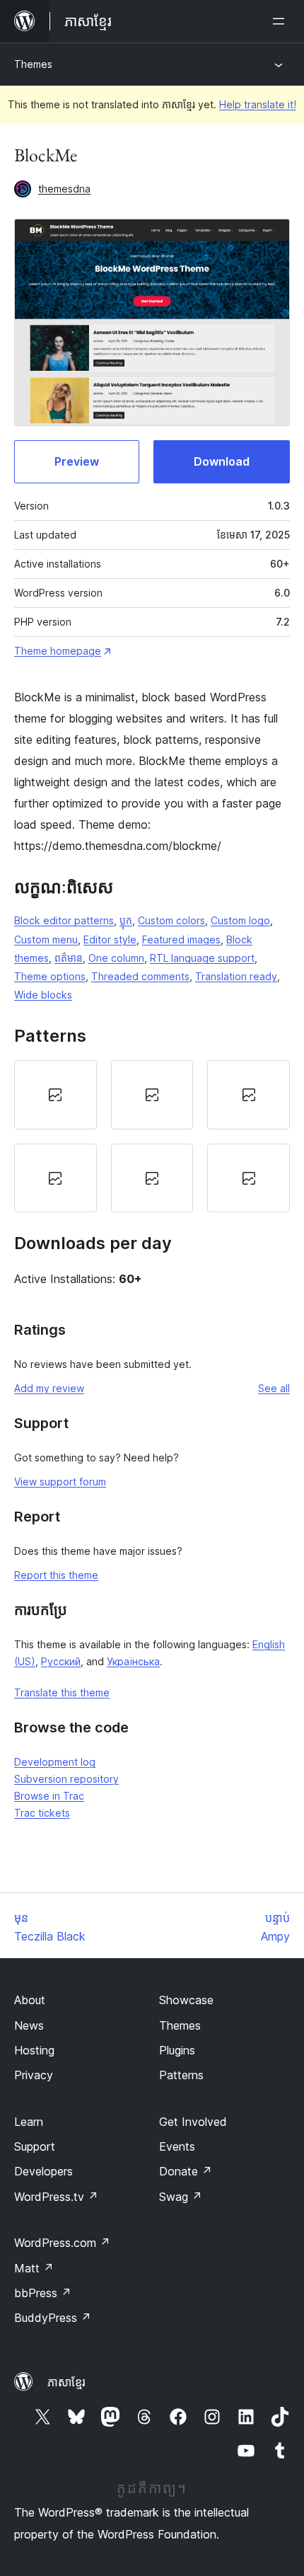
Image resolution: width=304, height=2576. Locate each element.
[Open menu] (281, 21)
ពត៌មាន (69, 958)
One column (116, 958)
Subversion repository (66, 1779)
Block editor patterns (64, 920)
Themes (33, 64)
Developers (43, 2171)
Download (222, 461)
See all (274, 1388)
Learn (29, 2122)
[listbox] (152, 1136)
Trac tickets (42, 1813)
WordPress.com (62, 2243)
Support (35, 2146)
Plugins (177, 2050)
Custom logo (240, 920)
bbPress (43, 2293)
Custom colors (171, 920)
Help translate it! (258, 104)
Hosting (34, 2050)
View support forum (60, 1482)
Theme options (50, 976)
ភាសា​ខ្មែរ (66, 2382)
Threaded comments (140, 976)
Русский (61, 1661)
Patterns (181, 2075)
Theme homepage (58, 651)
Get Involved (193, 2122)
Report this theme (56, 1575)
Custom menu (46, 939)
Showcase (186, 2000)
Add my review (49, 1388)
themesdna (64, 189)
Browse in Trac (49, 1796)
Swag (181, 2197)
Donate (186, 2171)
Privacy (34, 2075)
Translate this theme (62, 1692)
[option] (55, 1095)
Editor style (110, 939)
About (30, 2000)
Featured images (181, 939)
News (29, 2025)
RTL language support (202, 958)
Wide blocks (43, 995)
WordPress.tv (56, 2197)
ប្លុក (126, 920)
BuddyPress (53, 2318)
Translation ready (236, 976)
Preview (77, 461)
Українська (133, 1661)
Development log (55, 1762)
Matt (34, 2268)
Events (177, 2146)
